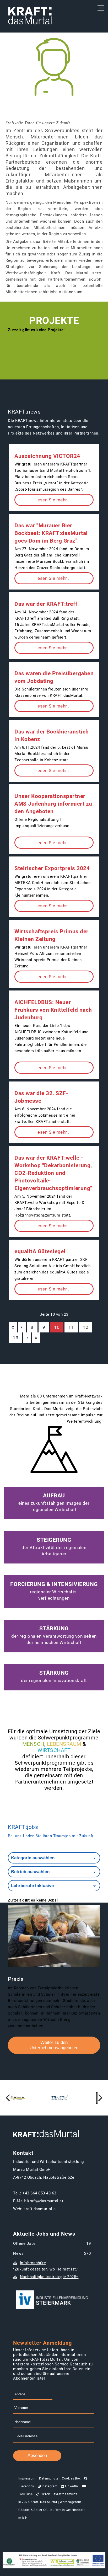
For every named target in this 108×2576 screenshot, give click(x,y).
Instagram (49, 2486)
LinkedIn (71, 2486)
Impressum (27, 2478)
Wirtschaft (54, 1750)
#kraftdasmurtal (66, 2494)
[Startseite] (30, 16)
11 (71, 1327)
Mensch (33, 1744)
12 (86, 1327)
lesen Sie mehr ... (54, 500)
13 (16, 1338)
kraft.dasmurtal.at (40, 2209)
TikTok (45, 2494)
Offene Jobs (25, 2243)
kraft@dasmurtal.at (45, 2201)
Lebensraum (64, 1744)
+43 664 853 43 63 (39, 2193)
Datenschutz (49, 2478)
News (18, 2253)
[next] (100, 2098)
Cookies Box (71, 2478)
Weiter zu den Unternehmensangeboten (54, 2045)
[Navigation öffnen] (100, 8)
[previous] (8, 2098)
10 (57, 1327)
